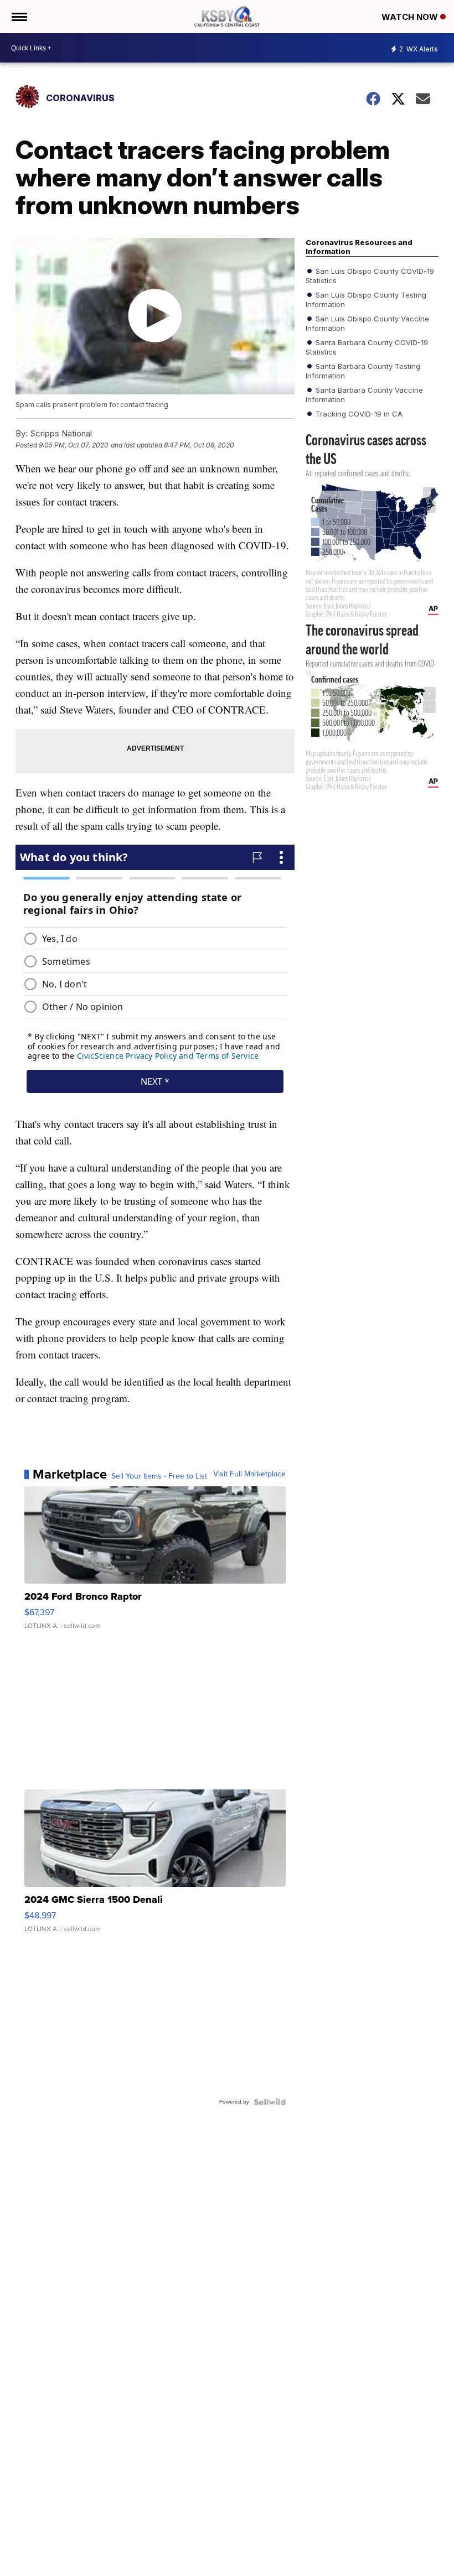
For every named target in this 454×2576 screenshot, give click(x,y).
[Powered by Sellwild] (270, 2102)
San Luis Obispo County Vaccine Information (367, 323)
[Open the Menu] (19, 17)
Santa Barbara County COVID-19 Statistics (367, 347)
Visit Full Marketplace (249, 1474)
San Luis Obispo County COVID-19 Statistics (370, 275)
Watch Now (411, 17)
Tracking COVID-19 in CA (358, 414)
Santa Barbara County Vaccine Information (364, 394)
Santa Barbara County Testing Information (363, 371)
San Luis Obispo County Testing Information (366, 299)
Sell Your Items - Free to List (159, 1476)
